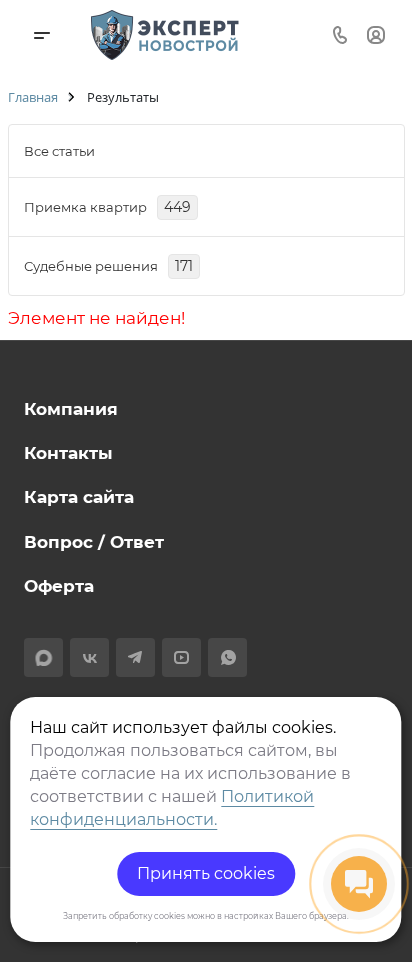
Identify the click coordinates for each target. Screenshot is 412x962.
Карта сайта (79, 497)
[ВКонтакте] (89, 657)
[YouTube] (181, 657)
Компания (71, 409)
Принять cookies (206, 873)
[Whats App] (227, 657)
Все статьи (59, 151)
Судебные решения (108, 266)
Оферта (59, 586)
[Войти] (376, 34)
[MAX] (43, 657)
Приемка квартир (107, 207)
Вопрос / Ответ (94, 542)
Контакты (68, 453)
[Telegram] (135, 657)
